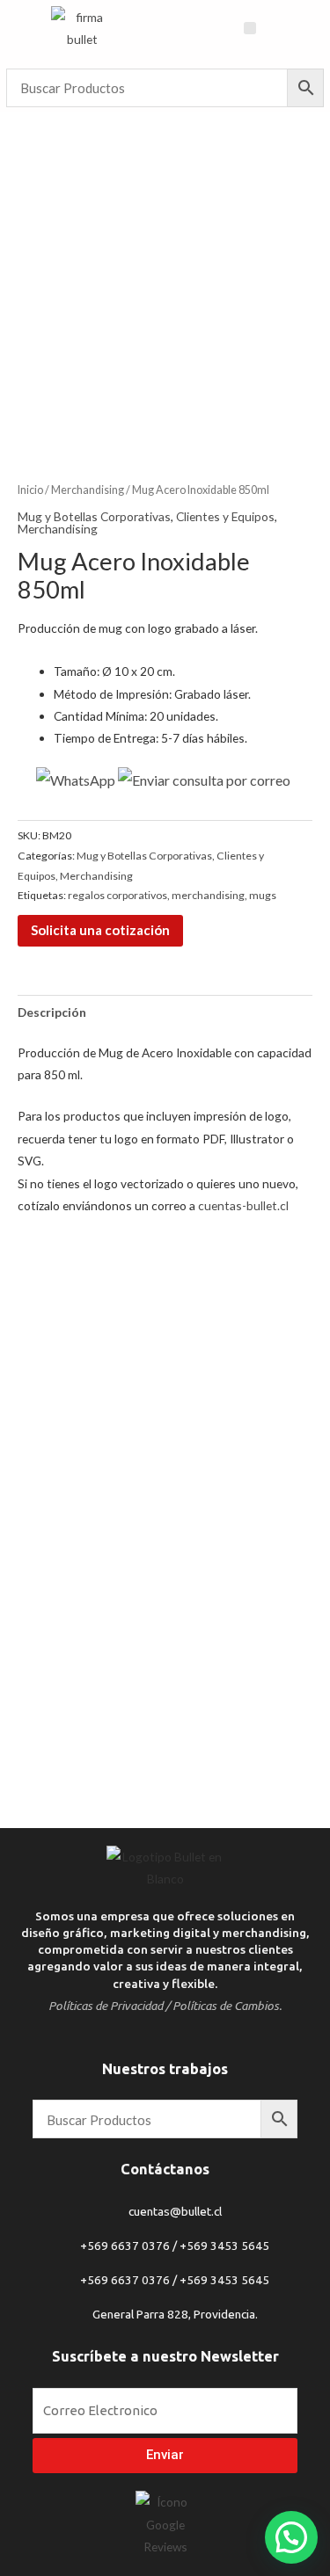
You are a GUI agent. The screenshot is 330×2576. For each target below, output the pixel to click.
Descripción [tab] (52, 1012)
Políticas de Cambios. (227, 2006)
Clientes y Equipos (225, 516)
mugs (263, 895)
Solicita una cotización (100, 930)
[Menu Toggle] (250, 28)
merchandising (208, 895)
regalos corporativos (117, 895)
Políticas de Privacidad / (109, 2006)
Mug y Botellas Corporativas (94, 516)
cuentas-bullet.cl (243, 1205)
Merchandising (88, 490)
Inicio (30, 490)
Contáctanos (165, 2169)
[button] (291, 2537)
